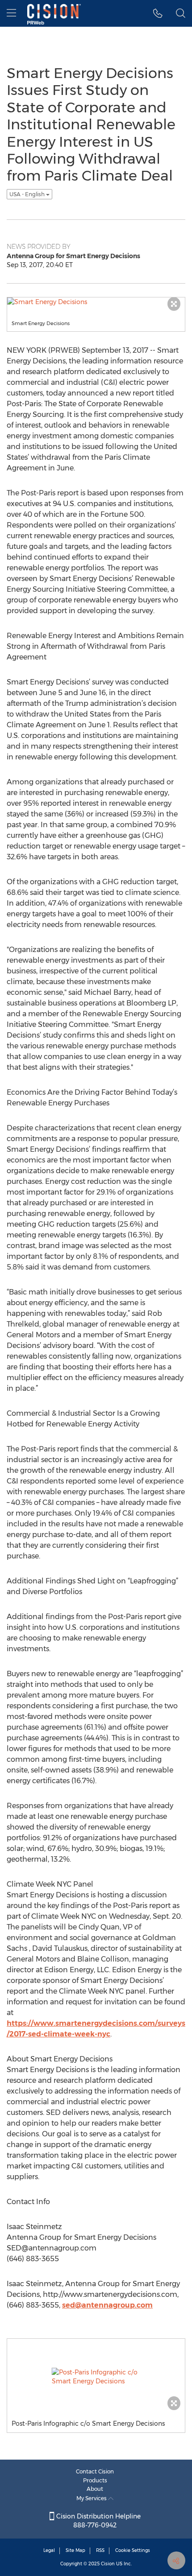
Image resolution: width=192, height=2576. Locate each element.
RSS (100, 2550)
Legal (49, 2550)
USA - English (28, 194)
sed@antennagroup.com (107, 2305)
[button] (158, 13)
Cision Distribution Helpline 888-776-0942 (98, 2521)
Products (95, 2480)
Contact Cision (95, 2471)
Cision (108, 2564)
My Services (92, 2498)
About (95, 2489)
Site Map (75, 2550)
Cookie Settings (133, 2550)
